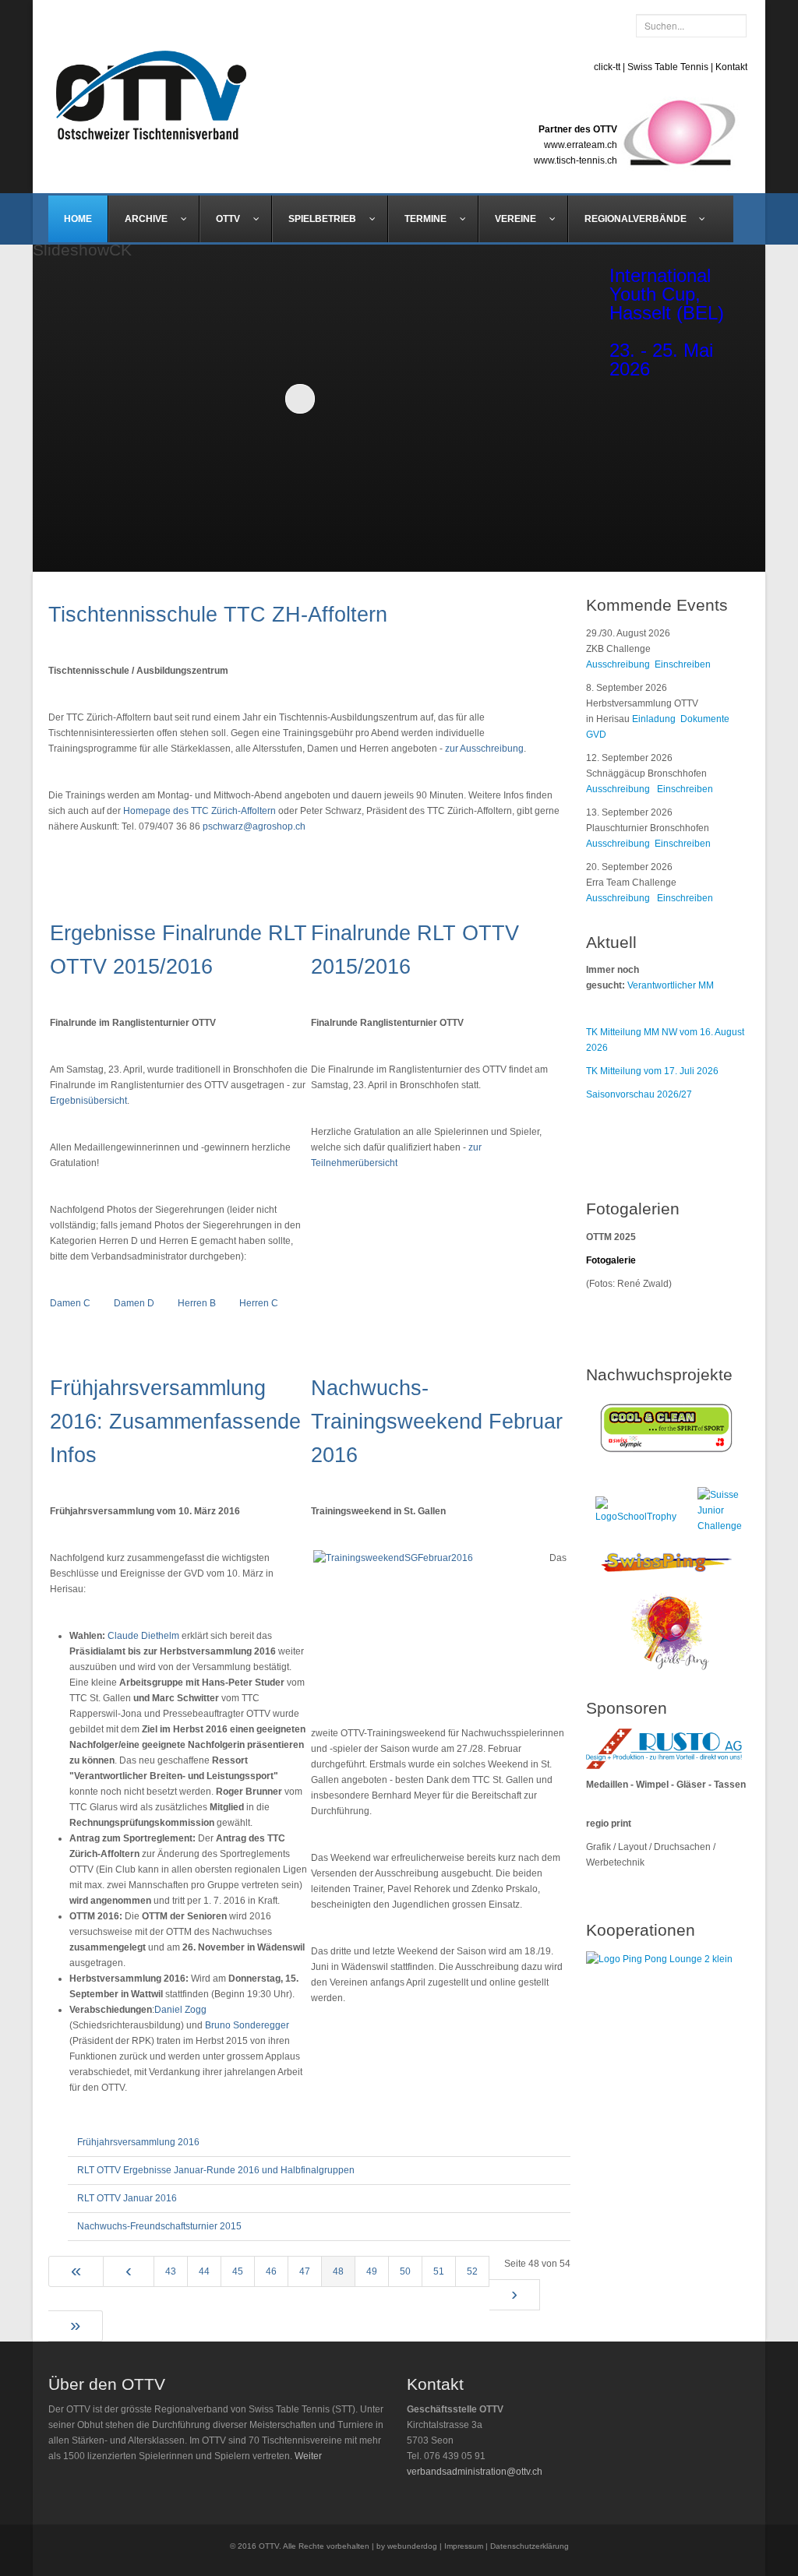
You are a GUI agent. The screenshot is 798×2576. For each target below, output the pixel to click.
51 (439, 2271)
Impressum (464, 2546)
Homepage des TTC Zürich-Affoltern (199, 811)
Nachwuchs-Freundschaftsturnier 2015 (159, 2226)
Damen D (134, 1303)
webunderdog (412, 2546)
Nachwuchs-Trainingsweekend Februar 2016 (437, 1422)
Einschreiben (683, 664)
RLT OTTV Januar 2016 (127, 2198)
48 (338, 2271)
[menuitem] (78, 219)
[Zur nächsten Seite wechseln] (515, 2295)
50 (405, 2271)
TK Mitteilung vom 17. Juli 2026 (652, 1071)
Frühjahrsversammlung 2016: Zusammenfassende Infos (175, 1422)
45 (238, 2271)
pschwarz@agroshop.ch (254, 826)
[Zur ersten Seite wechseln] (76, 2271)
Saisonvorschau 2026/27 (639, 1094)
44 (204, 2271)
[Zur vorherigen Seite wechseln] (129, 2271)
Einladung (656, 719)
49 (372, 2271)
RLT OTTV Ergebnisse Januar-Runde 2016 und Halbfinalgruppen (216, 2170)
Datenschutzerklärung (530, 2546)
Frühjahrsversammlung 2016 (138, 2142)
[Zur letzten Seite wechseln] (76, 2326)
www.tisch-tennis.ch (576, 160)
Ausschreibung (618, 664)
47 (305, 2271)
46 (271, 2271)
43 (171, 2271)
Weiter (308, 2456)
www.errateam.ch (581, 145)
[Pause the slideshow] (518, 398)
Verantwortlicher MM (671, 985)
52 (472, 2271)
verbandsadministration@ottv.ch (475, 2472)
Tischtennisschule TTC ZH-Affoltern (218, 615)
